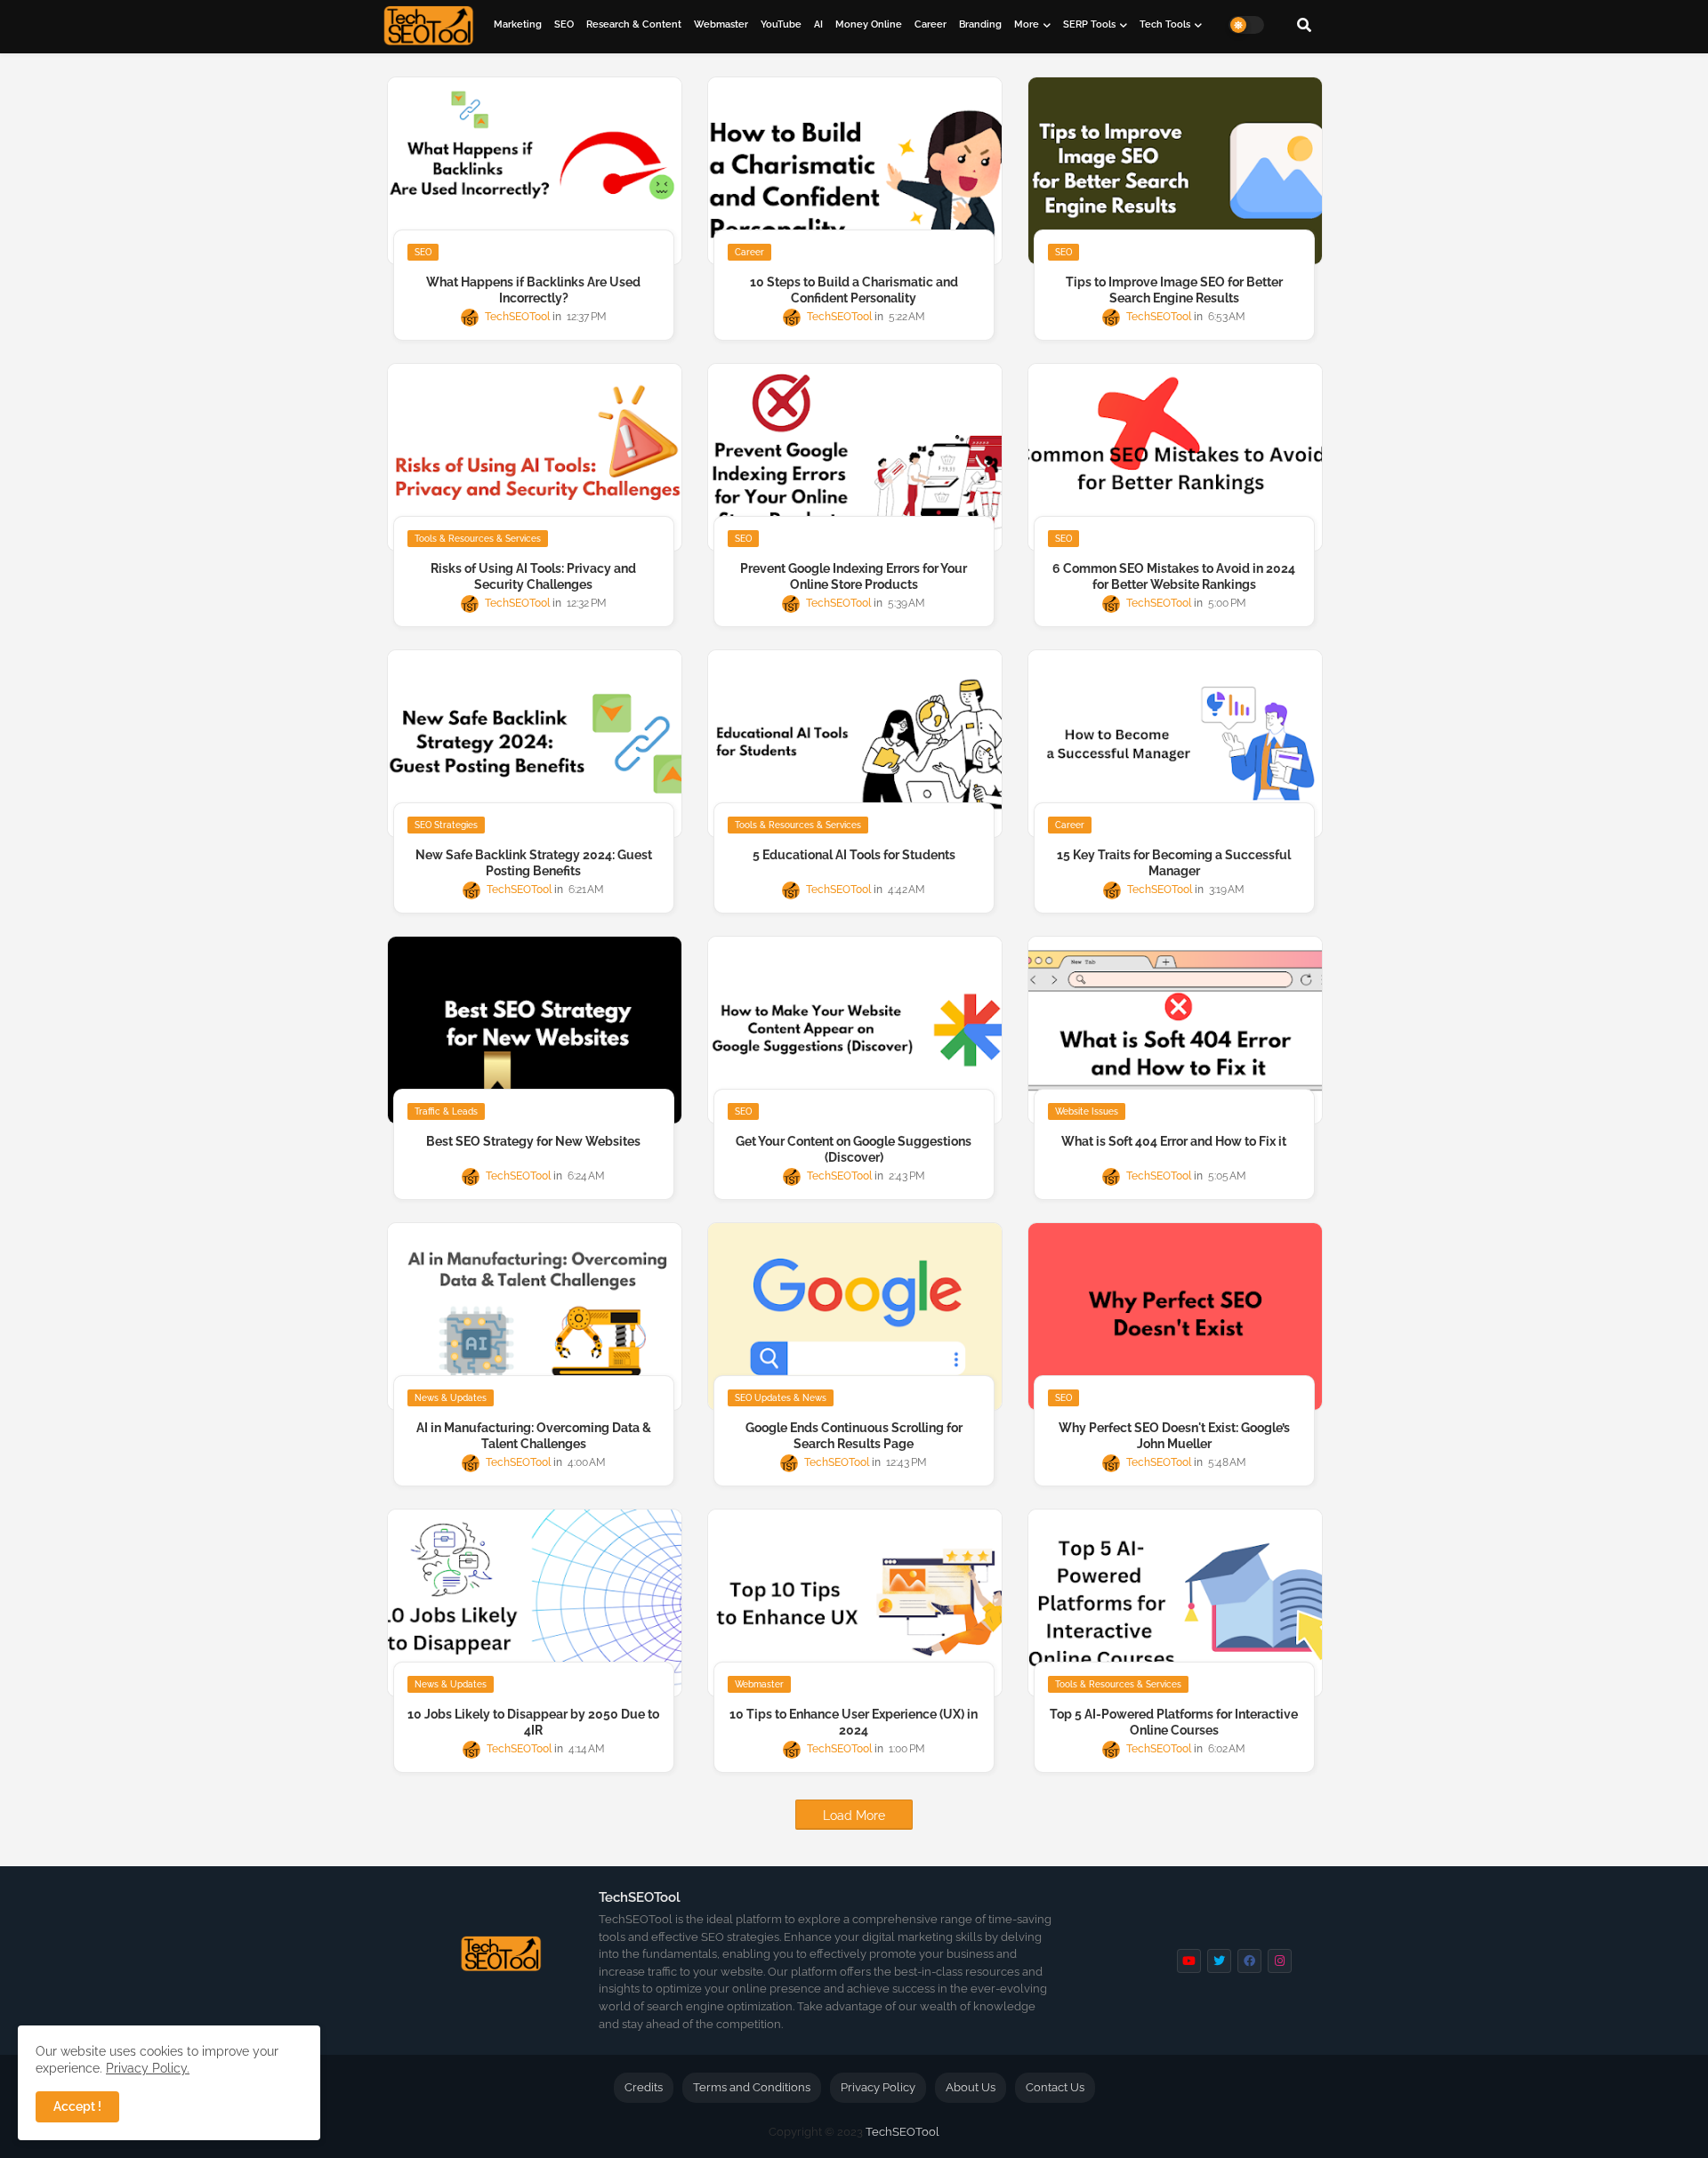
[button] (1304, 25)
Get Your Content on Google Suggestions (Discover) (854, 1149)
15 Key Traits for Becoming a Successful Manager (1174, 863)
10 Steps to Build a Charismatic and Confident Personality (854, 290)
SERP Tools (1089, 24)
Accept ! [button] (77, 2106)
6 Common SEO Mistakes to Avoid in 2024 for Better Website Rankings (1174, 576)
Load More (854, 1816)
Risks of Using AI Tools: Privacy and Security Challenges (533, 576)
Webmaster (721, 24)
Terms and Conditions (752, 2087)
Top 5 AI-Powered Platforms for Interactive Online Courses (1174, 1722)
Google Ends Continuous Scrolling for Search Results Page (854, 1436)
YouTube (781, 24)
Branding (980, 24)
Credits (644, 2087)
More (1027, 24)
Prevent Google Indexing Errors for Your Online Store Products (854, 576)
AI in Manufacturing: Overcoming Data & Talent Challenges (534, 1436)
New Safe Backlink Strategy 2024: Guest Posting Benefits (534, 863)
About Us (971, 2087)
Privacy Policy (878, 2087)
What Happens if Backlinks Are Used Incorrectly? (533, 290)
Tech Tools (1165, 24)
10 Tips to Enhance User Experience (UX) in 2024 (854, 1722)
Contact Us (1055, 2087)
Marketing (518, 24)
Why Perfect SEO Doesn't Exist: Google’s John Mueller (1174, 1436)
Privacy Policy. (148, 2068)
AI (818, 24)
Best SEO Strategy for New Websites (533, 1141)
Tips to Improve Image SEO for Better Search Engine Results (1174, 290)
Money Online (869, 24)
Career (931, 24)
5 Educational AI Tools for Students (854, 855)
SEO (564, 24)
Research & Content (634, 24)
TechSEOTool (902, 2132)
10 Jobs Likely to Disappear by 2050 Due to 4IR (533, 1722)
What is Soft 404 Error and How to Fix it (1174, 1141)
